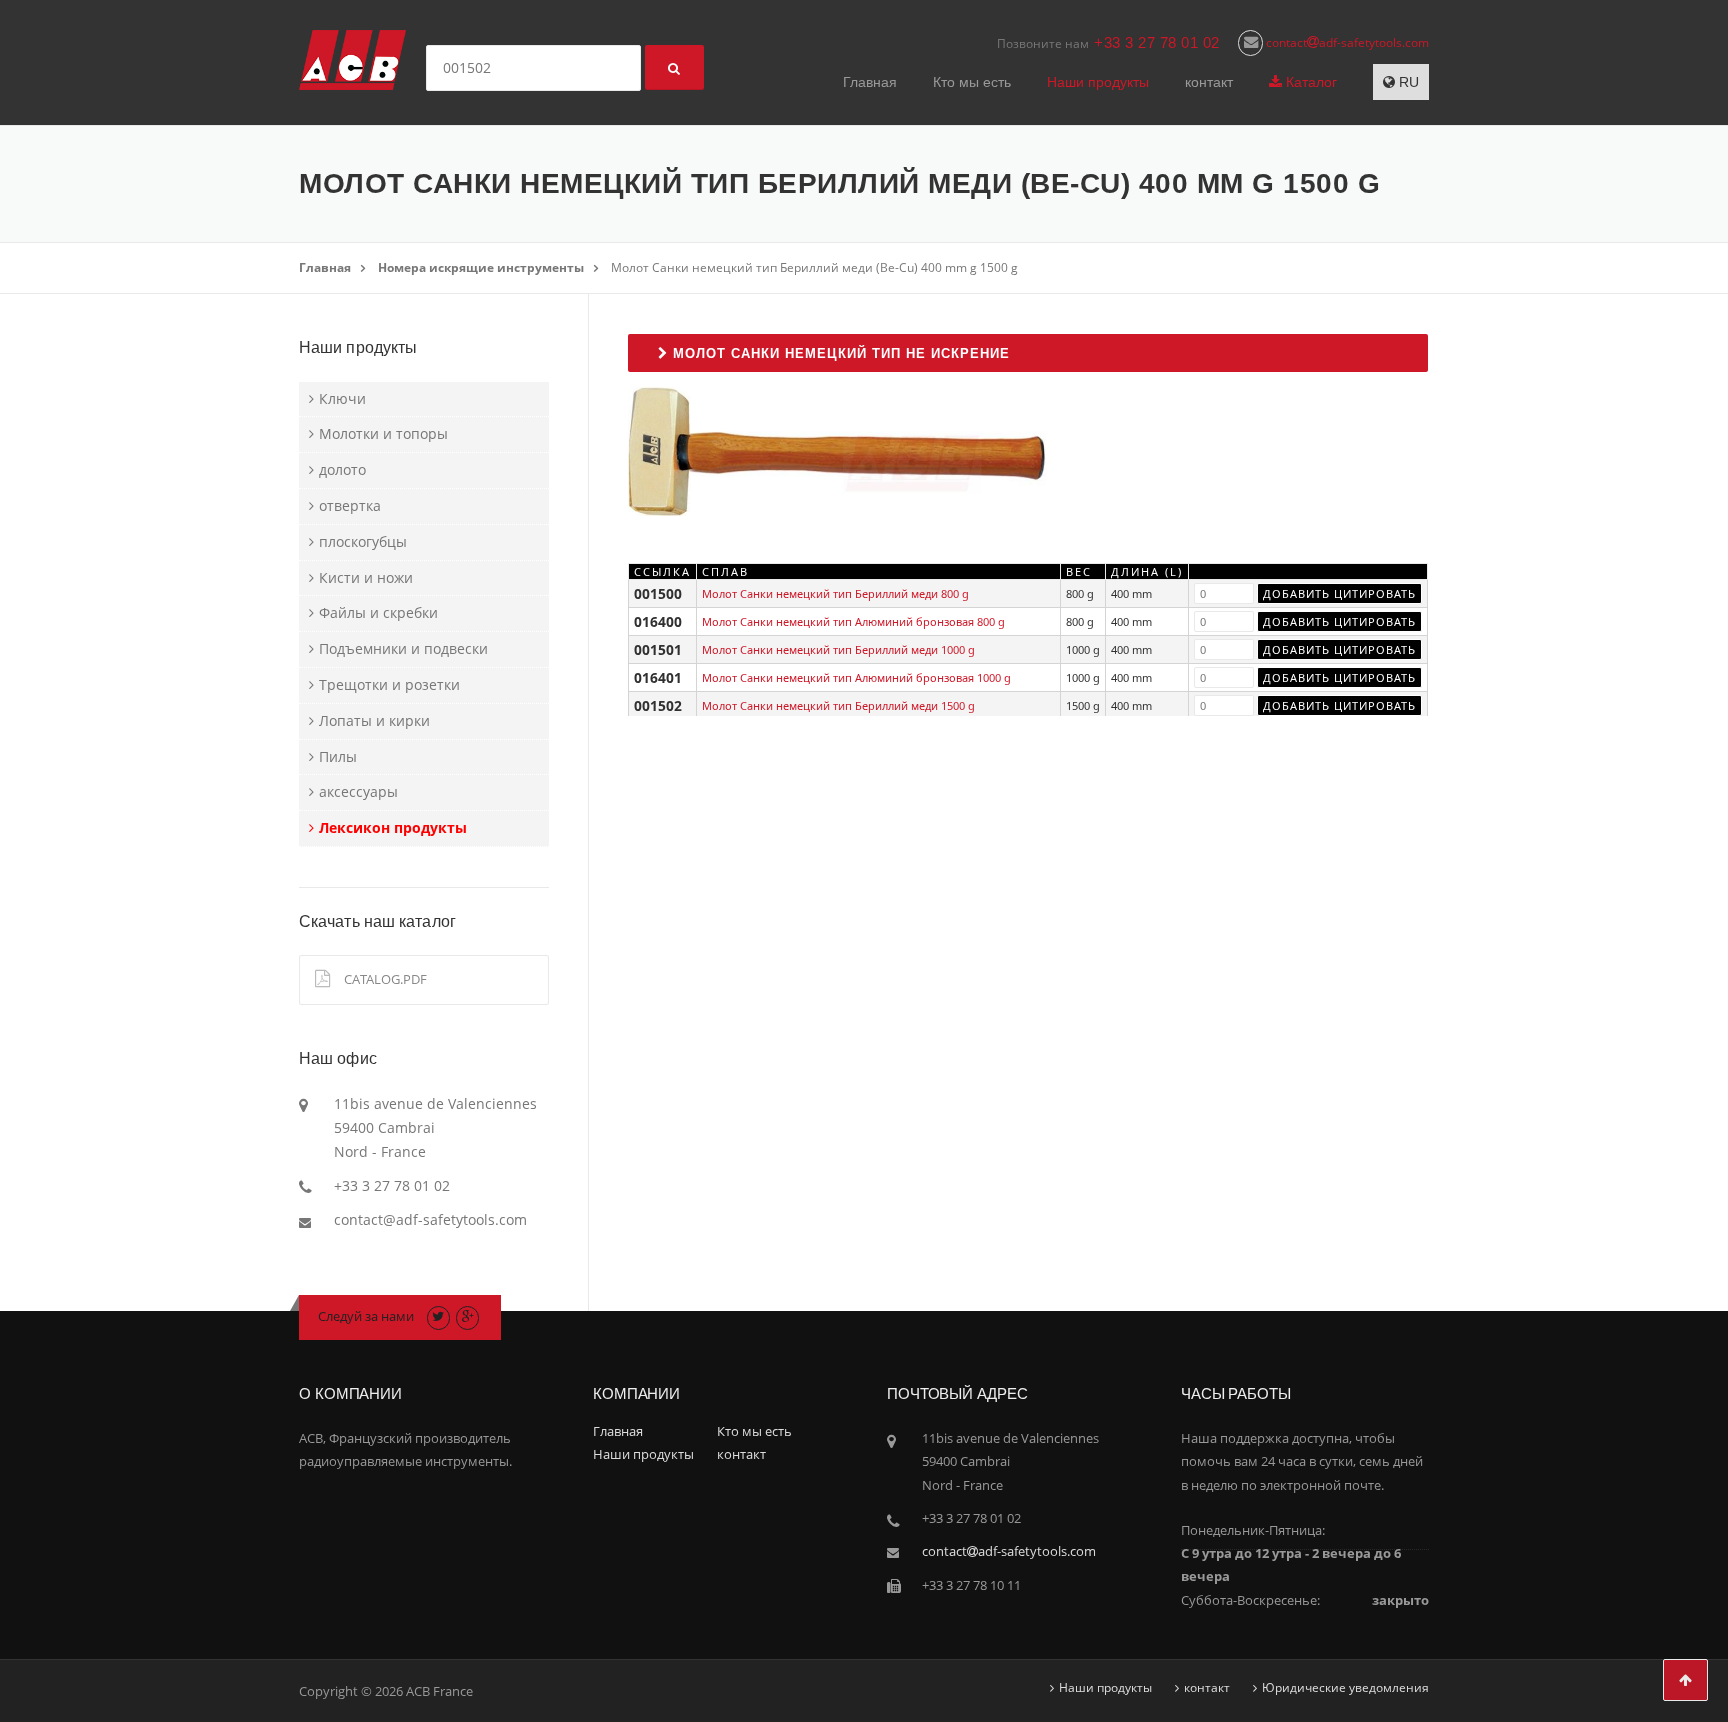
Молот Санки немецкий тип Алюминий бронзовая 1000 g (856, 677)
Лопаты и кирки (374, 720)
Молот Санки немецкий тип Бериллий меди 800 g (835, 593)
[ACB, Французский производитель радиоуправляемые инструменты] (352, 58)
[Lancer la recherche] (674, 67)
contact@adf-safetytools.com (430, 1219)
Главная (870, 82)
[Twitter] (438, 1316)
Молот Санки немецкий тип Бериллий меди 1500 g (838, 705)
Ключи (342, 398)
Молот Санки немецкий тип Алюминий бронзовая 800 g (853, 621)
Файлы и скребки (378, 612)
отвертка (350, 505)
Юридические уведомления (1345, 1688)
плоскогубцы (363, 541)
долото (342, 469)
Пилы (338, 756)
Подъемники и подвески (403, 648)
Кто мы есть (972, 82)
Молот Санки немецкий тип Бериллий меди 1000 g (838, 649)
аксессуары (358, 791)
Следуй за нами (366, 1316)
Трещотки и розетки (389, 684)
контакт (1209, 82)
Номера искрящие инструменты (481, 267)
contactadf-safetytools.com (1346, 42)
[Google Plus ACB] (467, 1316)
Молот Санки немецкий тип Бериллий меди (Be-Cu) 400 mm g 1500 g (814, 267)
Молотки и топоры (383, 433)
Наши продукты (1098, 82)
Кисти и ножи (366, 577)
